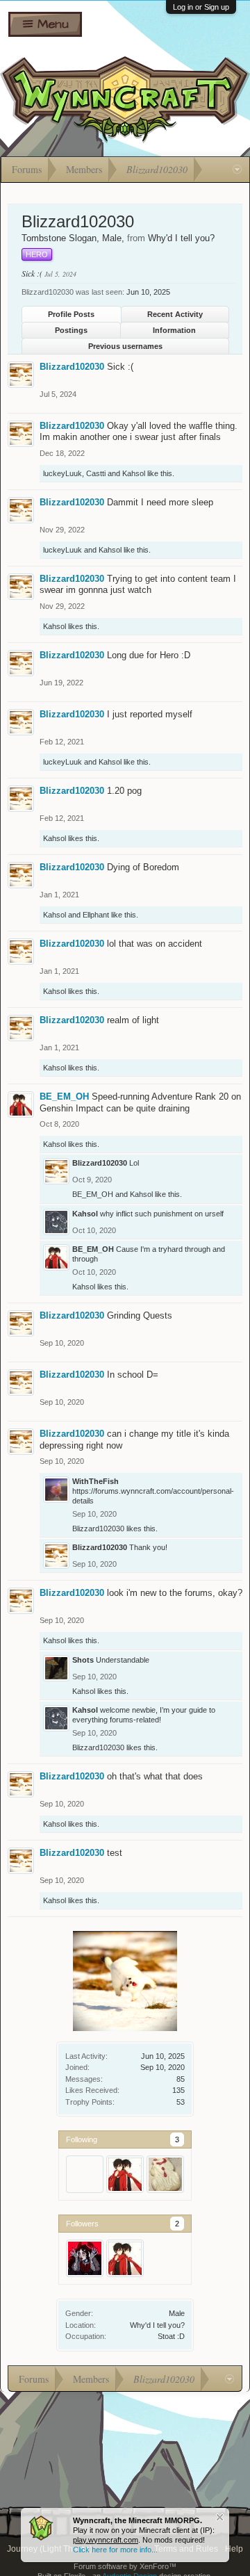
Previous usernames (125, 346)
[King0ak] (85, 2174)
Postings (71, 330)
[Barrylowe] (165, 2174)
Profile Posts (71, 314)
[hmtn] (85, 2258)
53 (181, 2102)
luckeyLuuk (62, 473)
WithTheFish (95, 1481)
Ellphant (96, 915)
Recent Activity (175, 314)
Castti (96, 473)
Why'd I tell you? (157, 2325)
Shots (83, 1660)
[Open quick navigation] (237, 170)
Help (234, 2549)
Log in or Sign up (201, 7)
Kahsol (134, 473)
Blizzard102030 (72, 367)
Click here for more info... (115, 2550)
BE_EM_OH (64, 1097)
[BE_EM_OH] (125, 2174)
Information (174, 330)
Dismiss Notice (220, 2517)
